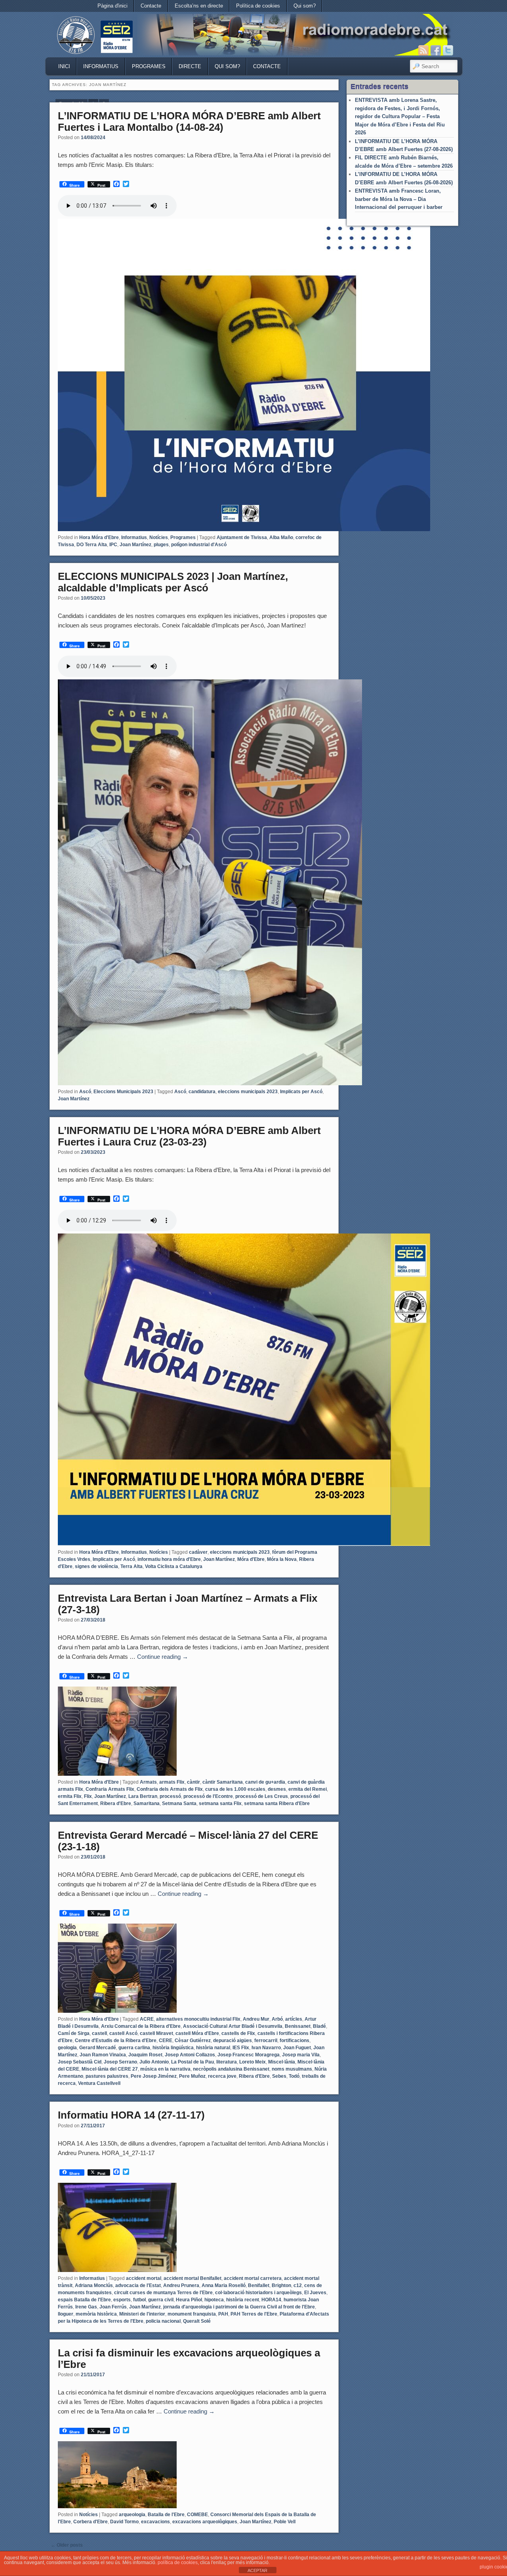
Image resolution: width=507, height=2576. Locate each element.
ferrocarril (266, 2041)
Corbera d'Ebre (91, 2522)
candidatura (202, 1092)
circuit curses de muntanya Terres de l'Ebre (163, 2293)
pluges (161, 545)
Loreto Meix (253, 2062)
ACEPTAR (257, 2570)
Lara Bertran (143, 1796)
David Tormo (124, 2522)
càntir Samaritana (223, 1782)
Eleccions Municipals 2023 (123, 1092)
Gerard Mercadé (98, 2048)
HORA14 (271, 2300)
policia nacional (163, 2321)
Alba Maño (281, 537)
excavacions (155, 2522)
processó (170, 1796)
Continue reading (163, 1657)
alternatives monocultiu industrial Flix (198, 2019)
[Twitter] (448, 50)
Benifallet (259, 2285)
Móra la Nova (282, 1559)
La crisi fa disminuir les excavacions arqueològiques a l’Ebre (189, 2359)
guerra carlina (134, 2048)
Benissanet (298, 2026)
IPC (113, 545)
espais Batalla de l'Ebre (84, 2300)
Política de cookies (258, 6)
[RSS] (423, 50)
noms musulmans (292, 2069)
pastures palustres (107, 2076)
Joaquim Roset (145, 2055)
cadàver (198, 1552)
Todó (294, 2076)
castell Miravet (156, 2033)
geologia (67, 2048)
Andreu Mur (256, 2019)
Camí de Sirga (74, 2033)
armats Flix (172, 1782)
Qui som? (305, 6)
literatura (227, 2062)
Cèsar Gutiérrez (193, 2041)
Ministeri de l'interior (142, 2314)
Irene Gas (86, 2307)
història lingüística (173, 2048)
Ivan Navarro (266, 2048)
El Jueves (315, 2293)
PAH (223, 2314)
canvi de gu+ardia (265, 1782)
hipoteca (214, 2300)
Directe (190, 66)
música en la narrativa (165, 2069)
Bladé (319, 2026)
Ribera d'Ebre (116, 1803)
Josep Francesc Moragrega (249, 2055)
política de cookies (178, 2563)
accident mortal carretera (253, 2278)
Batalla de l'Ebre (166, 2515)
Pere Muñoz (192, 2076)
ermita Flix (70, 1796)
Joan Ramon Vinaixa (103, 2055)
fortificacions (294, 2041)
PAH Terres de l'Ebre (254, 2314)
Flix (88, 1796)
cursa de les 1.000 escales (235, 1789)
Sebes (279, 2076)
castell (99, 2033)
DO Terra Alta (92, 545)
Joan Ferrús (113, 2307)
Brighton (281, 2285)
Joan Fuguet (297, 2048)
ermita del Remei (308, 1789)
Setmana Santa (179, 1803)
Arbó (277, 2019)
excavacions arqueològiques (205, 2522)
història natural (213, 2048)
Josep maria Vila (301, 2055)
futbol (139, 2300)
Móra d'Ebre (251, 1559)
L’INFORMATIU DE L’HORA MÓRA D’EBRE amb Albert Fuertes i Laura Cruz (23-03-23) (189, 1136)
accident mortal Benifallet (193, 2278)
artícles (294, 2019)
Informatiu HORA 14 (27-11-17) (131, 2115)
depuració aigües (233, 2041)
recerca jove (222, 2076)
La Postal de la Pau (193, 2062)
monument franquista (192, 2314)
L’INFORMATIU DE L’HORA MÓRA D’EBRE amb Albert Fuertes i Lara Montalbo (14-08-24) (189, 121)
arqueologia (132, 2515)
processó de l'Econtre (208, 1796)
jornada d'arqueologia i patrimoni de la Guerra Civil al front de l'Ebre (239, 2307)
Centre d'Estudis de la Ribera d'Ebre (116, 2041)
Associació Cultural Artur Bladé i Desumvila (233, 2026)
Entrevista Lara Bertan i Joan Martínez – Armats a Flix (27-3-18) (188, 1604)
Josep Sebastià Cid (80, 2062)
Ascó (85, 1092)
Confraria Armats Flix (110, 1789)
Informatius (101, 66)
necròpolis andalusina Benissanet (231, 2069)
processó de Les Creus (262, 1796)
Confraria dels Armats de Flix (170, 1789)
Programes (149, 66)
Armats (148, 1782)
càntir (193, 1782)
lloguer (66, 2314)
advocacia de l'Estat (138, 2285)
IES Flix (241, 2048)
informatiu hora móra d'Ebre (169, 1559)
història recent (243, 2300)
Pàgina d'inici (112, 6)
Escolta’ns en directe (199, 6)
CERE (166, 2041)
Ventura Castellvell (99, 2083)
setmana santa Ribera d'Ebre (277, 1803)
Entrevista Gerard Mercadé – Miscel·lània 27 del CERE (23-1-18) (188, 1841)
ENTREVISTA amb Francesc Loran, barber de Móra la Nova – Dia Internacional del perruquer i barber (399, 199)
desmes (277, 1789)
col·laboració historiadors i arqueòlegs (258, 2293)
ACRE (147, 2019)
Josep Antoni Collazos (190, 2055)
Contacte (151, 6)
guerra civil (161, 2300)
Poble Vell (285, 2522)
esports (122, 2300)
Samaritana (147, 1803)
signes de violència (96, 1566)
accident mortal (144, 2278)
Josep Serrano (120, 2062)
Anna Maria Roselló (224, 2285)
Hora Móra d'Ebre (99, 537)
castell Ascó (123, 2033)
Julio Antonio (154, 2062)
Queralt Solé (197, 2321)
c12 (298, 2285)
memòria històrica (96, 2314)
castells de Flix (238, 2033)
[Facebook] (436, 50)
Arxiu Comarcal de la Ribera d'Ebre (141, 2026)
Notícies (159, 537)
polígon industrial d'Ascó (199, 545)
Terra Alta (132, 1566)
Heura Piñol (189, 2300)
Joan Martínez (135, 545)
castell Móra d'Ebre (197, 2033)
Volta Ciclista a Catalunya (174, 1566)
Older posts (67, 2545)
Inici (64, 66)
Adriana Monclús (94, 2285)
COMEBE (197, 2515)
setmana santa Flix (220, 1803)
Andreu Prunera (181, 2285)
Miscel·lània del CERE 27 (110, 2069)
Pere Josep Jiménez (154, 2076)
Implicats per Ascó (301, 1092)
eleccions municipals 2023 (248, 1092)
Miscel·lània (282, 2062)
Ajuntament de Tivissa (242, 537)
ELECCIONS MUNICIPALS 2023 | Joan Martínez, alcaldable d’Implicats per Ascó (173, 582)
